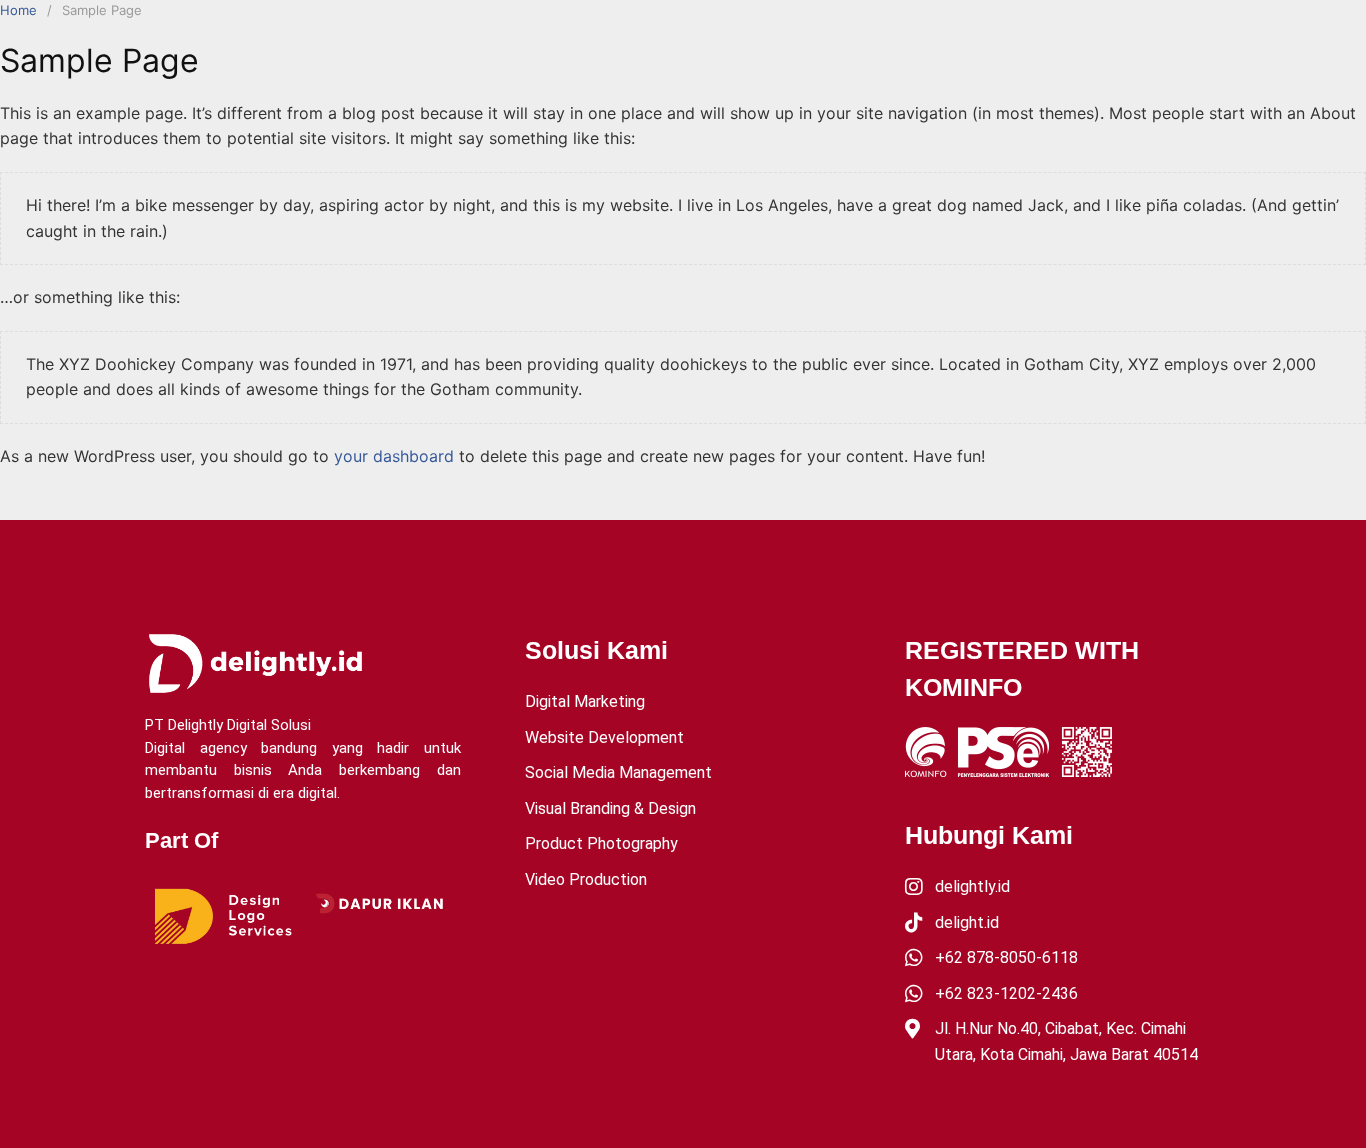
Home (18, 10)
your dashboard (394, 456)
